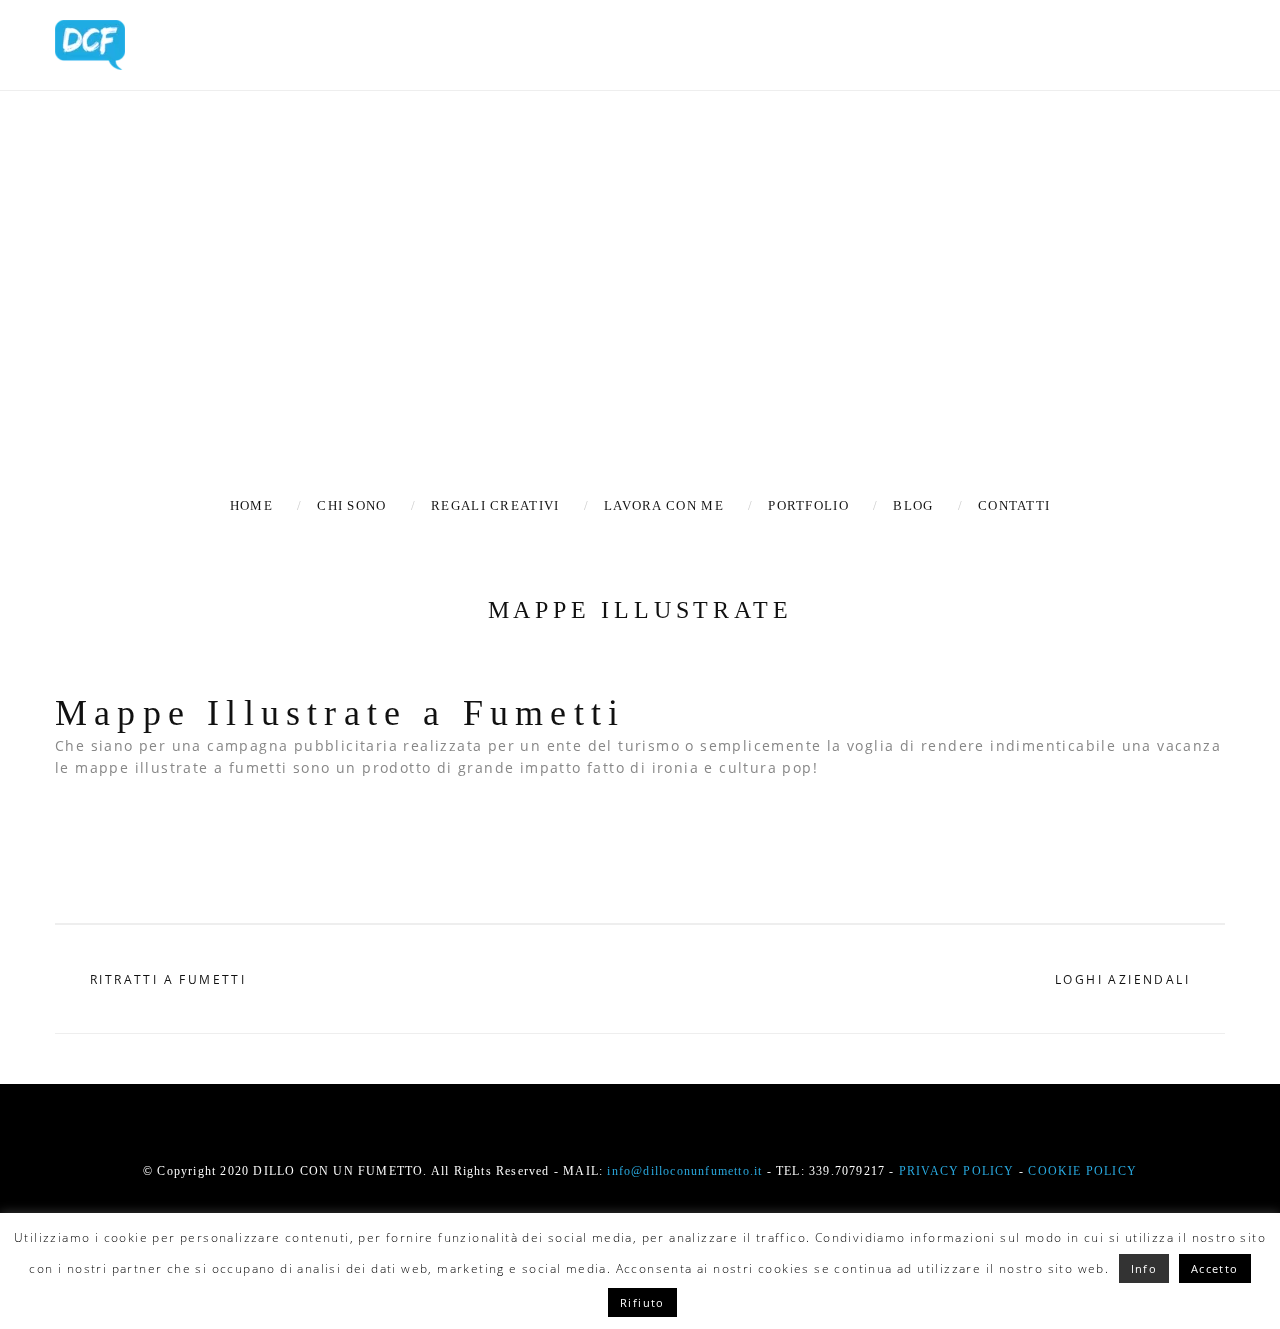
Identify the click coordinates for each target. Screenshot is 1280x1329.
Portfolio (808, 505)
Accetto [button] (1215, 1268)
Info (1144, 1268)
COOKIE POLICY (1082, 1171)
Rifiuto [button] (642, 1302)
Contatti (1014, 505)
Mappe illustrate (640, 610)
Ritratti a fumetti (168, 980)
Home (251, 505)
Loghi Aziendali (1122, 980)
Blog (913, 505)
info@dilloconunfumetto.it (684, 1171)
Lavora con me (664, 505)
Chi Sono (351, 505)
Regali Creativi (495, 505)
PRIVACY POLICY (957, 1171)
